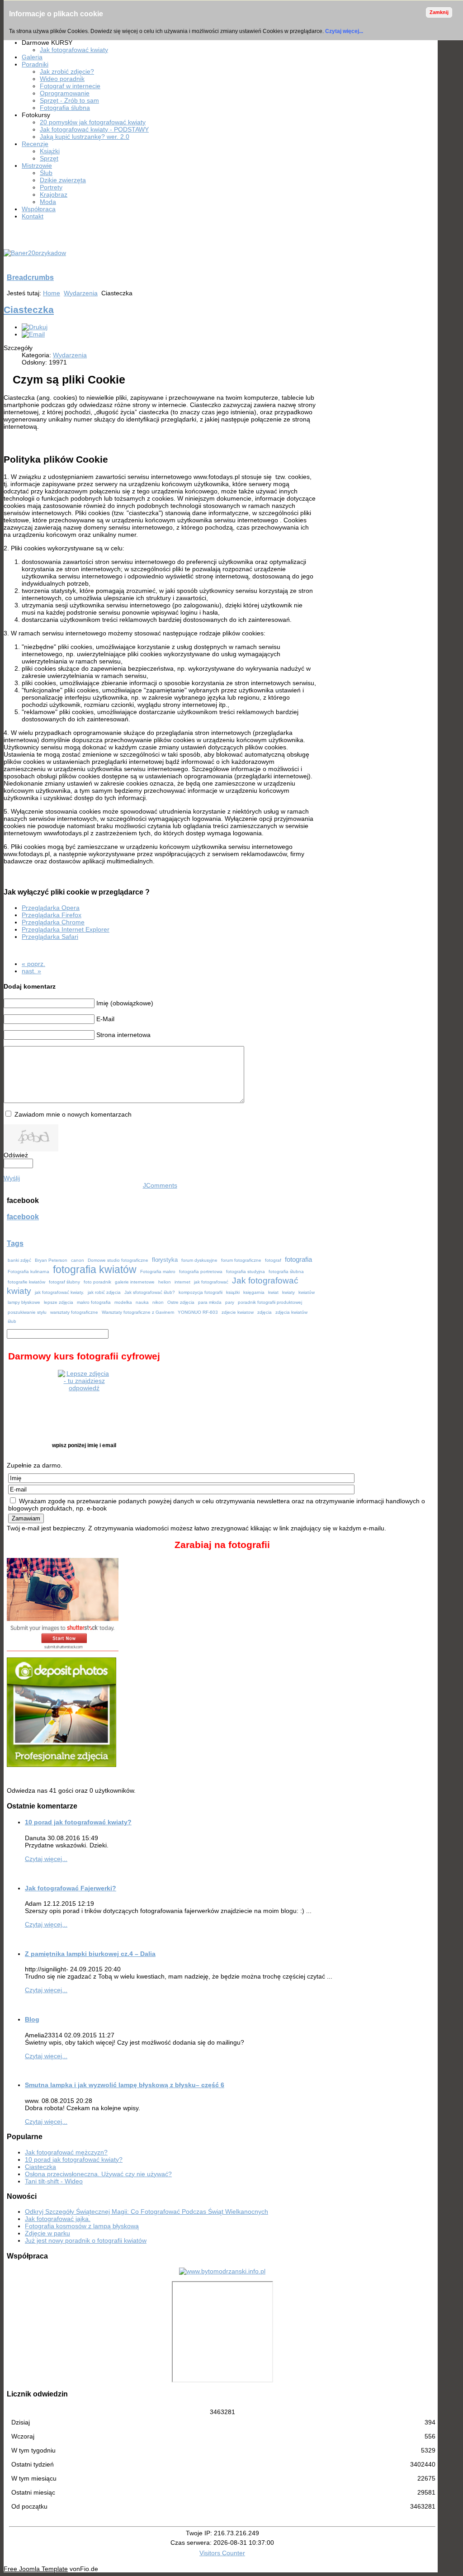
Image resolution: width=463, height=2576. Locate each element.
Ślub (46, 173)
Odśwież (16, 1155)
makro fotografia (94, 1302)
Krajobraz (54, 194)
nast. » (31, 971)
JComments (160, 1185)
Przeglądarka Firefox (52, 915)
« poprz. (33, 964)
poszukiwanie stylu (27, 1312)
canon (78, 1260)
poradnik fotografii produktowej (270, 1302)
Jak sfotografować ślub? (150, 1292)
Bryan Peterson (51, 1260)
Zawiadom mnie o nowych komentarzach (73, 1114)
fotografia (298, 1260)
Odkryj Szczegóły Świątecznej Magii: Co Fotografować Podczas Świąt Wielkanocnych (146, 2211)
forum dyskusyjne (199, 1260)
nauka (142, 1302)
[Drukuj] (35, 327)
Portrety (51, 187)
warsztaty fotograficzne (74, 1312)
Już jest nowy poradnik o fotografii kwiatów (86, 2240)
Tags (15, 1243)
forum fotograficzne (241, 1260)
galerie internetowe (135, 1282)
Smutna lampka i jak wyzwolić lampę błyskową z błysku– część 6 (125, 2085)
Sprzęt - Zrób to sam (69, 100)
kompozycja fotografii (201, 1292)
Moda (48, 202)
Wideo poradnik (62, 79)
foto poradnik (97, 1282)
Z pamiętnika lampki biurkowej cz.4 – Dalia (90, 1954)
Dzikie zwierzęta (63, 180)
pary (230, 1302)
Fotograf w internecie (70, 86)
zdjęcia (265, 1312)
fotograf (273, 1260)
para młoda (210, 1302)
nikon (158, 1302)
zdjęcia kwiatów (291, 1312)
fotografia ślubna (286, 1271)
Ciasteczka (29, 310)
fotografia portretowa (201, 1271)
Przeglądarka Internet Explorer (66, 929)
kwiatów (307, 1292)
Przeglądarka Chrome (53, 922)
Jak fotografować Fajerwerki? (71, 1888)
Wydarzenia (81, 293)
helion (165, 1282)
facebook (23, 1217)
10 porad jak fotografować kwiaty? (78, 1822)
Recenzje (35, 144)
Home (52, 293)
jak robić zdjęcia (104, 1292)
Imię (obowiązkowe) (125, 1003)
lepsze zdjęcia (59, 1302)
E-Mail (105, 1019)
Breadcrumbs (30, 277)
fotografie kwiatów (26, 1282)
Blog (32, 2019)
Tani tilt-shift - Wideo (54, 2181)
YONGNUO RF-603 (198, 1312)
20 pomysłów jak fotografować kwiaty (93, 122)
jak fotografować (211, 1282)
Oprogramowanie (65, 93)
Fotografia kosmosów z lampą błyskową (82, 2226)
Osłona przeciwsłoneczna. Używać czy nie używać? (98, 2174)
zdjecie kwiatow (238, 1312)
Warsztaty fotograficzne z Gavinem (138, 1312)
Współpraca (39, 209)
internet (182, 1282)
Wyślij (12, 1178)
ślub (12, 1321)
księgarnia (254, 1292)
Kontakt (33, 216)
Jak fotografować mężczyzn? (66, 2152)
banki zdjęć (19, 1260)
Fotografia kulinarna (28, 1271)
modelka (123, 1302)
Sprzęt (49, 158)
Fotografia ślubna (65, 108)
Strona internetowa (123, 1035)
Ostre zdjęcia (181, 1302)
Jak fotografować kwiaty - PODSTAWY (94, 129)
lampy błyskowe (24, 1302)
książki (233, 1292)
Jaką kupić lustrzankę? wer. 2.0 (85, 137)
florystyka (165, 1260)
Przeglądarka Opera (51, 908)
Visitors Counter (222, 2553)
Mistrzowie (37, 166)
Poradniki (35, 64)
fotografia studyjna (246, 1271)
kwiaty (288, 1292)
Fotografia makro (158, 1271)
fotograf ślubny (64, 1282)
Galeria (32, 57)
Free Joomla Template (36, 2569)
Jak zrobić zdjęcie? (67, 71)
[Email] (33, 334)
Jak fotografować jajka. (58, 2219)
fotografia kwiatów (95, 1269)
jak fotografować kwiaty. (59, 1292)
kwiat (273, 1292)
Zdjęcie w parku (47, 2233)
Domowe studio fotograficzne (118, 1260)
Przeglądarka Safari (50, 937)
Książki (50, 151)
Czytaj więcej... (344, 31)
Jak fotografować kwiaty (74, 50)
